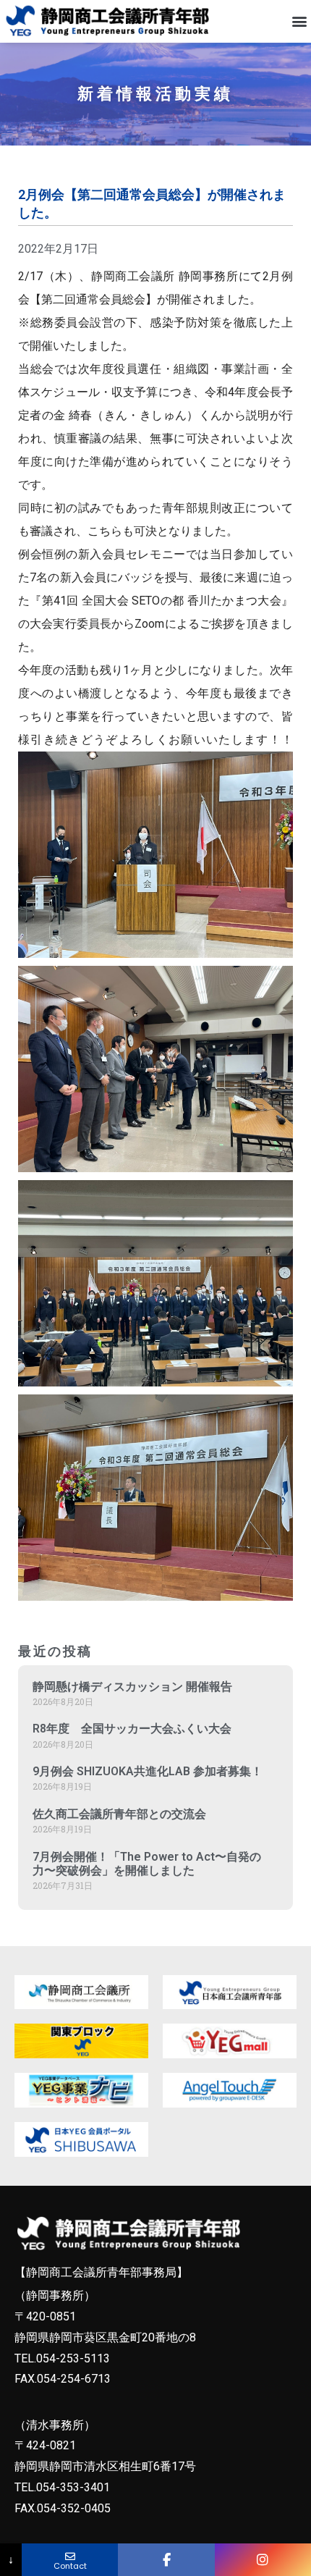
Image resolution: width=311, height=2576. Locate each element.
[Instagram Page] (263, 2560)
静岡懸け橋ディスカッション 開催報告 (132, 1687)
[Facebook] (166, 2560)
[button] (299, 21)
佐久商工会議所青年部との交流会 (119, 1814)
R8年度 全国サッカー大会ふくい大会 (132, 1729)
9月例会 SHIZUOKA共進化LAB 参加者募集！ (148, 1771)
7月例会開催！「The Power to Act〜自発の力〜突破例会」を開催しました (147, 1864)
